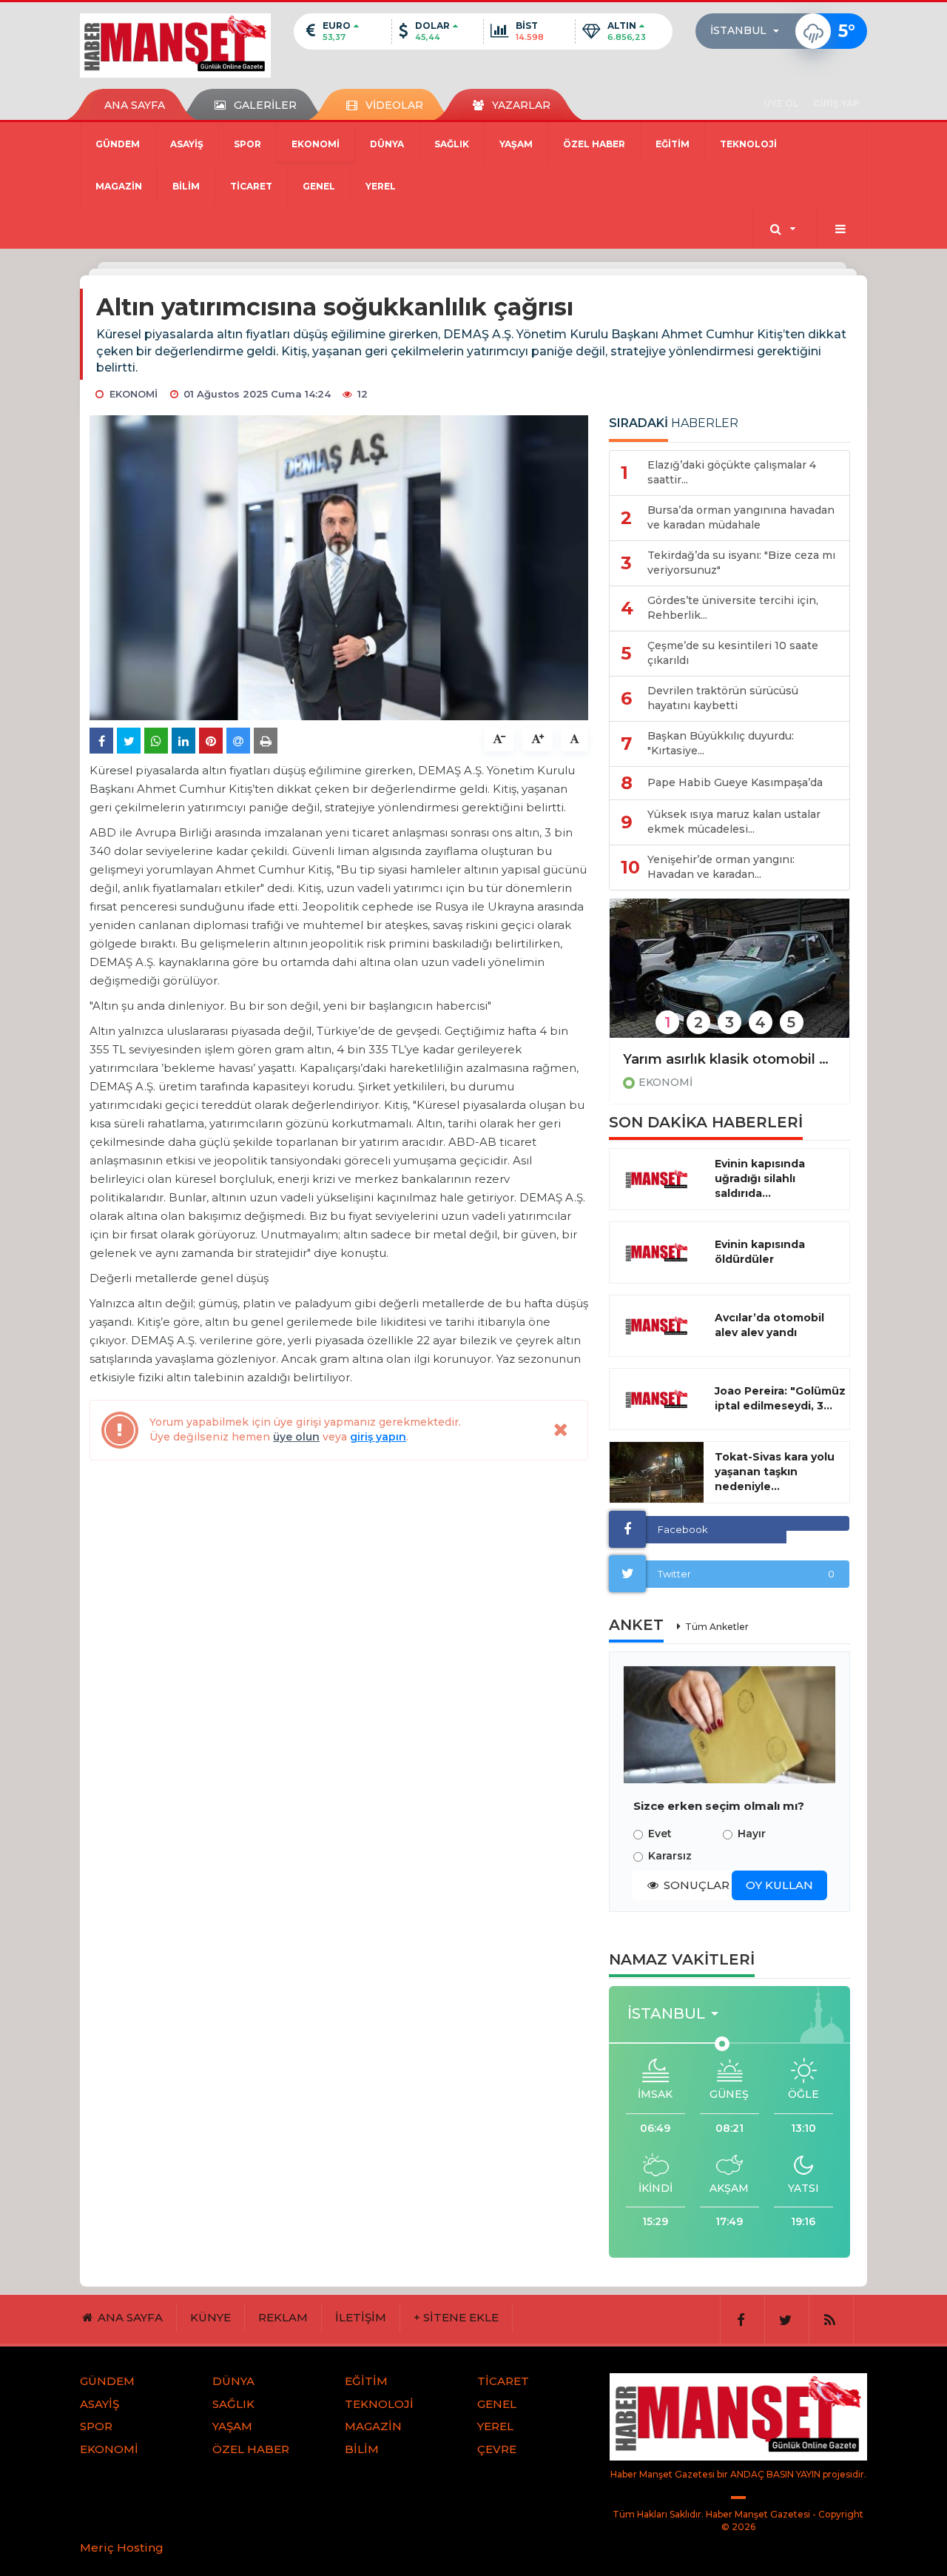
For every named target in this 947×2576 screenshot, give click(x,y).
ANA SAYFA (135, 105)
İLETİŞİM (361, 2317)
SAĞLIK (452, 144)
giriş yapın (378, 1437)
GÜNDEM (118, 144)
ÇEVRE (497, 2449)
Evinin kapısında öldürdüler (760, 1252)
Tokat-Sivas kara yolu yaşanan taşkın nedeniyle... (775, 1472)
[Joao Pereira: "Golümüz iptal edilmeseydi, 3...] (657, 1399)
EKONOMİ (316, 144)
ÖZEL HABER (594, 144)
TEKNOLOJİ (748, 144)
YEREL (381, 186)
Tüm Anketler (717, 1627)
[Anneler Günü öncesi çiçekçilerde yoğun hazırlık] (729, 978)
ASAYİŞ (187, 144)
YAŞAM (516, 144)
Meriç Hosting (122, 2548)
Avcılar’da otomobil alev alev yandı (769, 1325)
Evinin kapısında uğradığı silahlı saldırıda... (760, 1178)
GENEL (319, 186)
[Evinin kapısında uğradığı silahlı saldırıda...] (657, 1179)
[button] (749, 31)
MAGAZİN (119, 186)
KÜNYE (210, 2317)
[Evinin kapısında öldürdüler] (657, 1252)
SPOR (247, 144)
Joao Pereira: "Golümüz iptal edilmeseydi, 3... (780, 1398)
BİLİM (186, 186)
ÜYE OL (781, 103)
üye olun (296, 1437)
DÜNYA (387, 144)
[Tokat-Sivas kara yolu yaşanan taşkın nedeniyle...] (657, 1472)
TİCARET (251, 186)
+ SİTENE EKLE (456, 2317)
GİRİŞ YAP (836, 103)
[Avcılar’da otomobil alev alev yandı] (657, 1326)
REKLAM (283, 2317)
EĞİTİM (673, 144)
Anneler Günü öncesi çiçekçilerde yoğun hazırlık (729, 1059)
